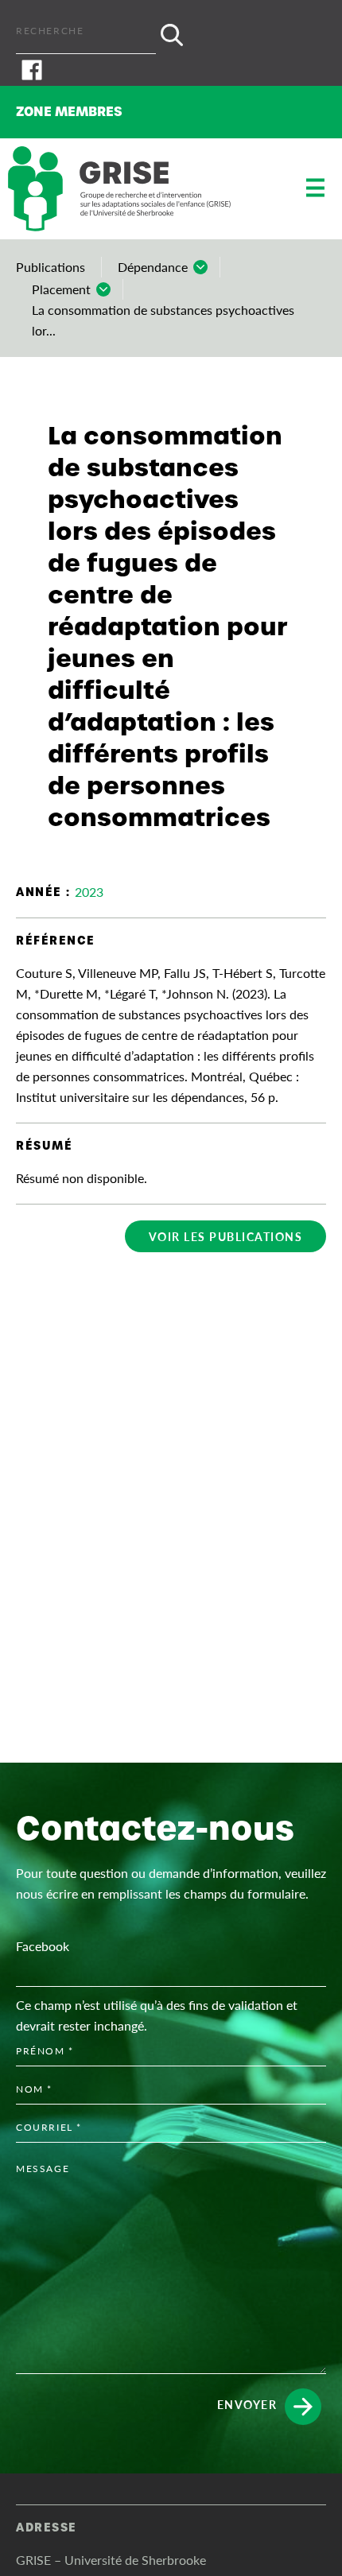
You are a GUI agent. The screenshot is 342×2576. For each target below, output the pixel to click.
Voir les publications (226, 1236)
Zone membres (69, 112)
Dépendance (153, 267)
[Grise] (119, 189)
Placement (61, 289)
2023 (89, 892)
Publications (51, 267)
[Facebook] (171, 70)
